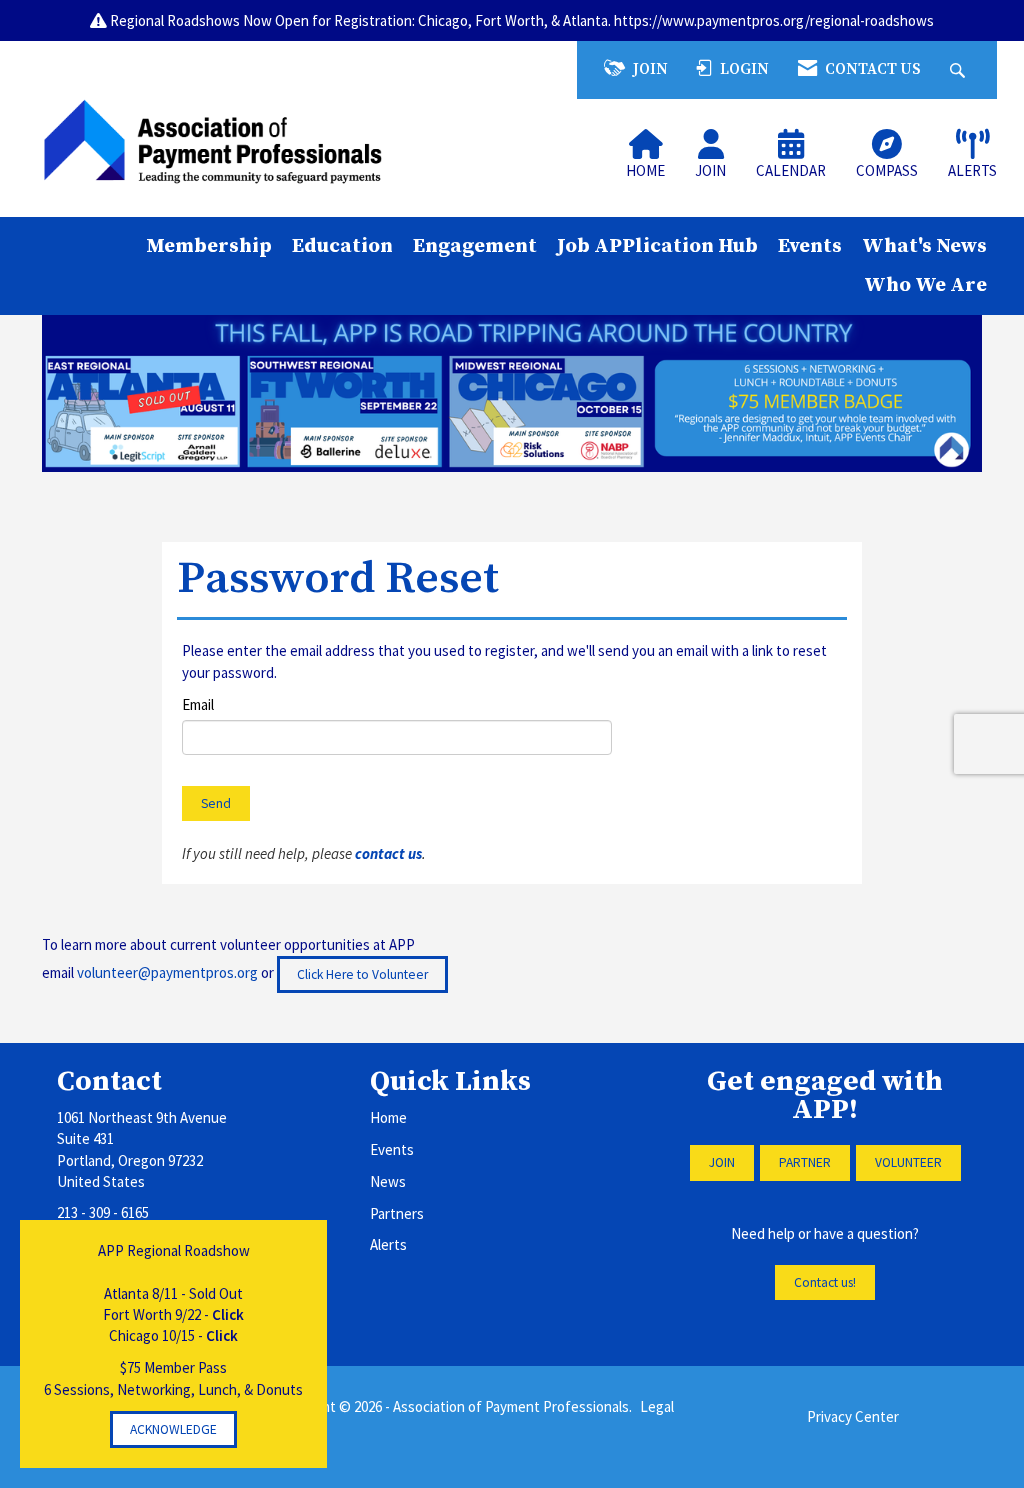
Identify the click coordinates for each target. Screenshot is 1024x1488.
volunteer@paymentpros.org (167, 972)
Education (342, 246)
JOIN (722, 1162)
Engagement (475, 246)
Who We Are (925, 285)
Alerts (388, 1244)
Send (216, 803)
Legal (657, 1406)
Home (388, 1117)
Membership (209, 246)
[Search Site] (960, 69)
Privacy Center (853, 1416)
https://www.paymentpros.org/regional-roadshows (774, 20)
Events (810, 246)
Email (198, 704)
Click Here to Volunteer (362, 974)
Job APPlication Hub (657, 246)
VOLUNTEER (908, 1162)
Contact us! (825, 1282)
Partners (397, 1213)
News (388, 1181)
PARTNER (805, 1162)
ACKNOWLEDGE (173, 1429)
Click (228, 1314)
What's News (924, 246)
